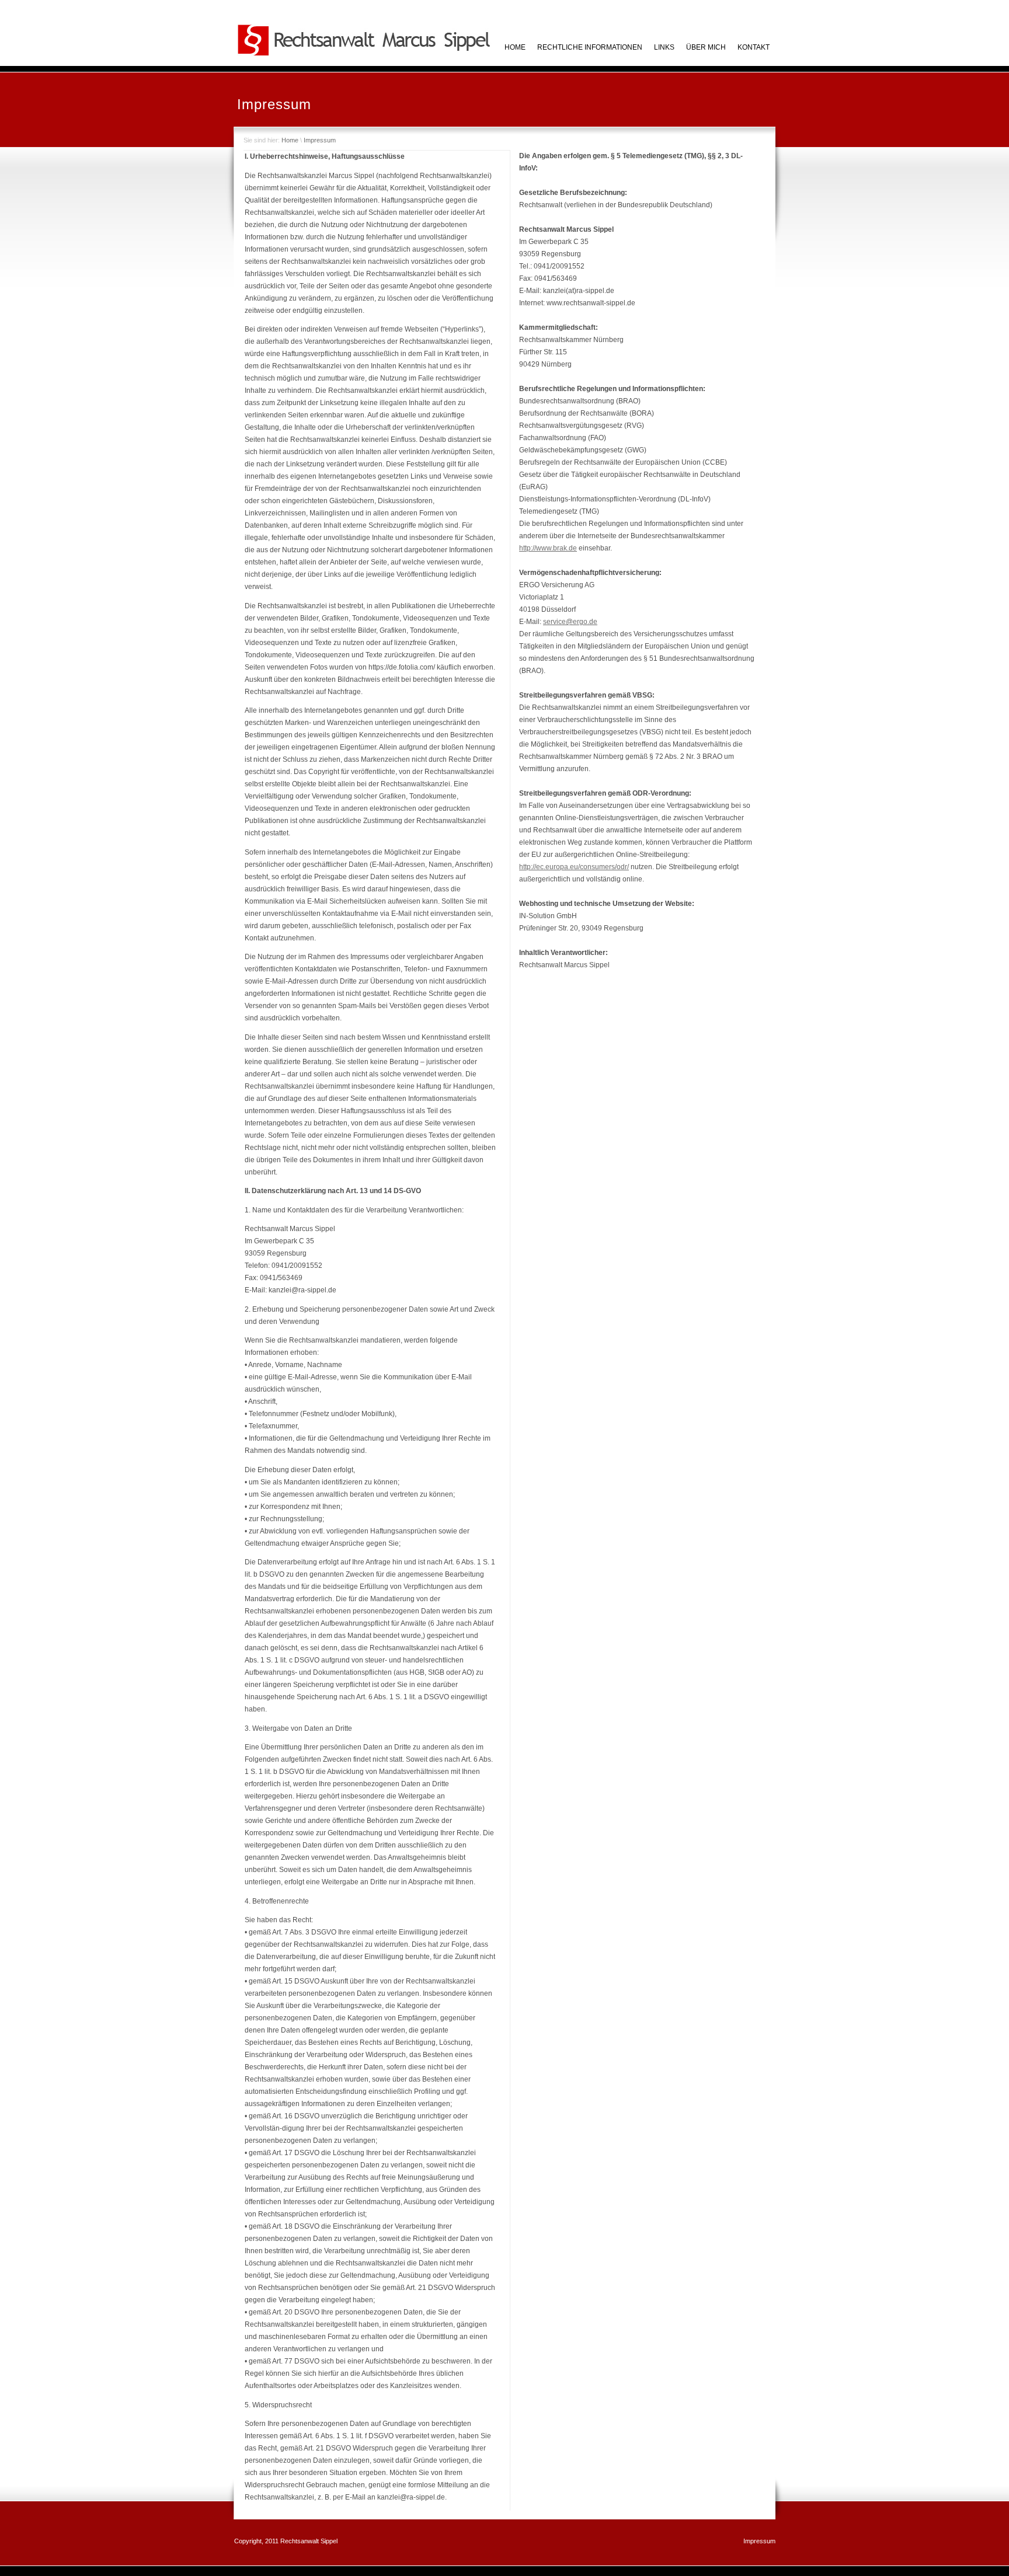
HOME (515, 47)
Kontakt (754, 47)
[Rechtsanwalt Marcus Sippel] (364, 54)
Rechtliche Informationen (590, 47)
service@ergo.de (570, 622)
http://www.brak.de (548, 548)
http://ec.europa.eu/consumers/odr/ (574, 867)
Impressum (320, 140)
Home (290, 140)
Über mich (706, 47)
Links (664, 47)
